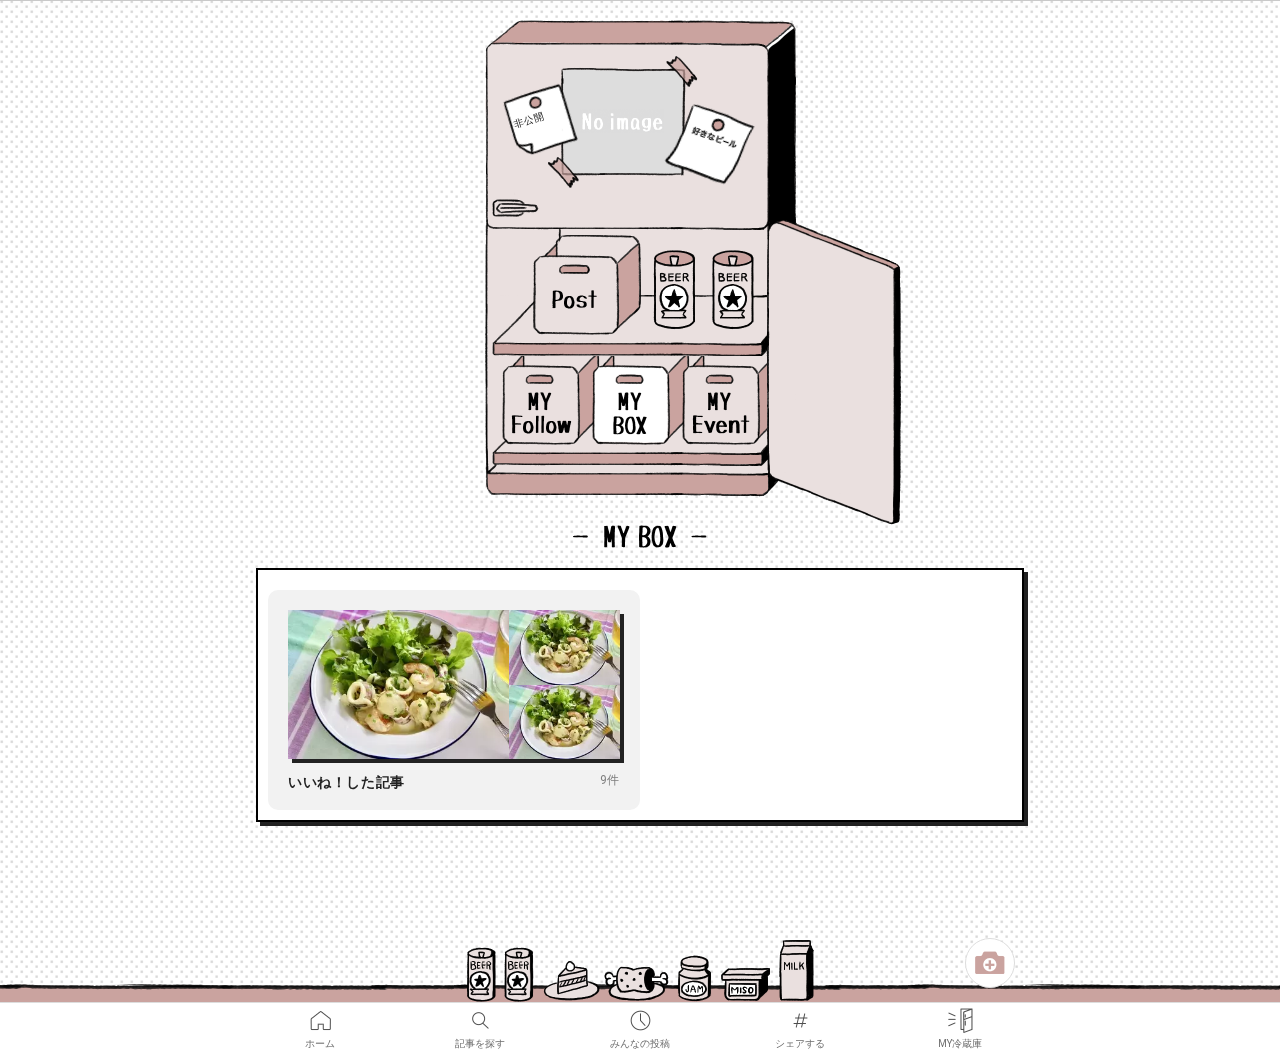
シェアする (800, 1014)
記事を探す (480, 1014)
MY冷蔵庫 (960, 1014)
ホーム (320, 1014)
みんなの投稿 (640, 1014)
